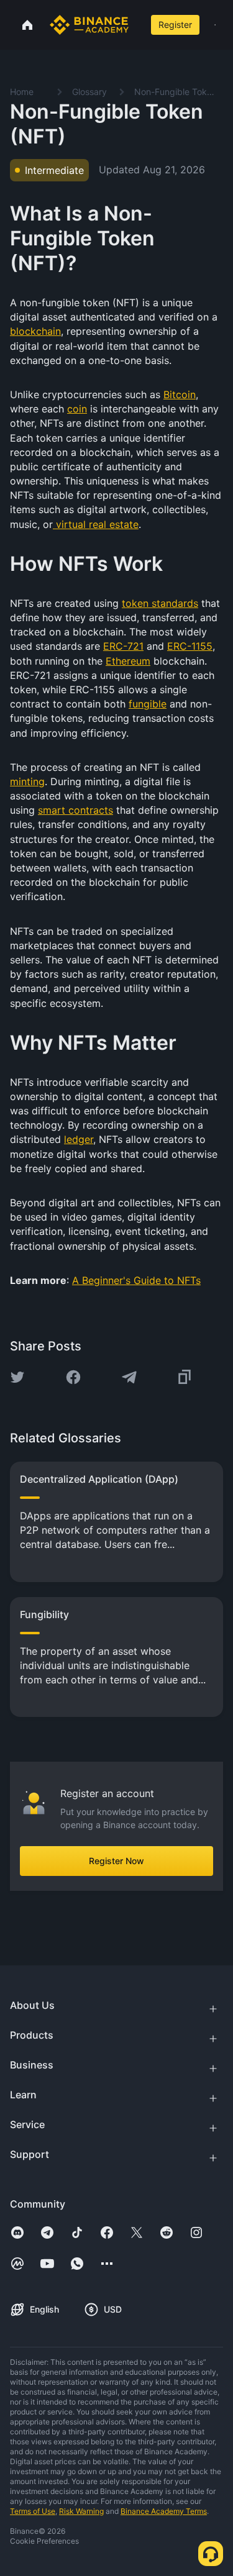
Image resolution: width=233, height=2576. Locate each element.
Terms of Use (33, 2511)
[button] (215, 25)
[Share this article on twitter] (17, 1377)
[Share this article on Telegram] (129, 1377)
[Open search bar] (137, 25)
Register (175, 25)
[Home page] (89, 25)
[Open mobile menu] (215, 25)
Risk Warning (81, 2511)
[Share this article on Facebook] (73, 1377)
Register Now (116, 1861)
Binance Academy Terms (164, 2511)
